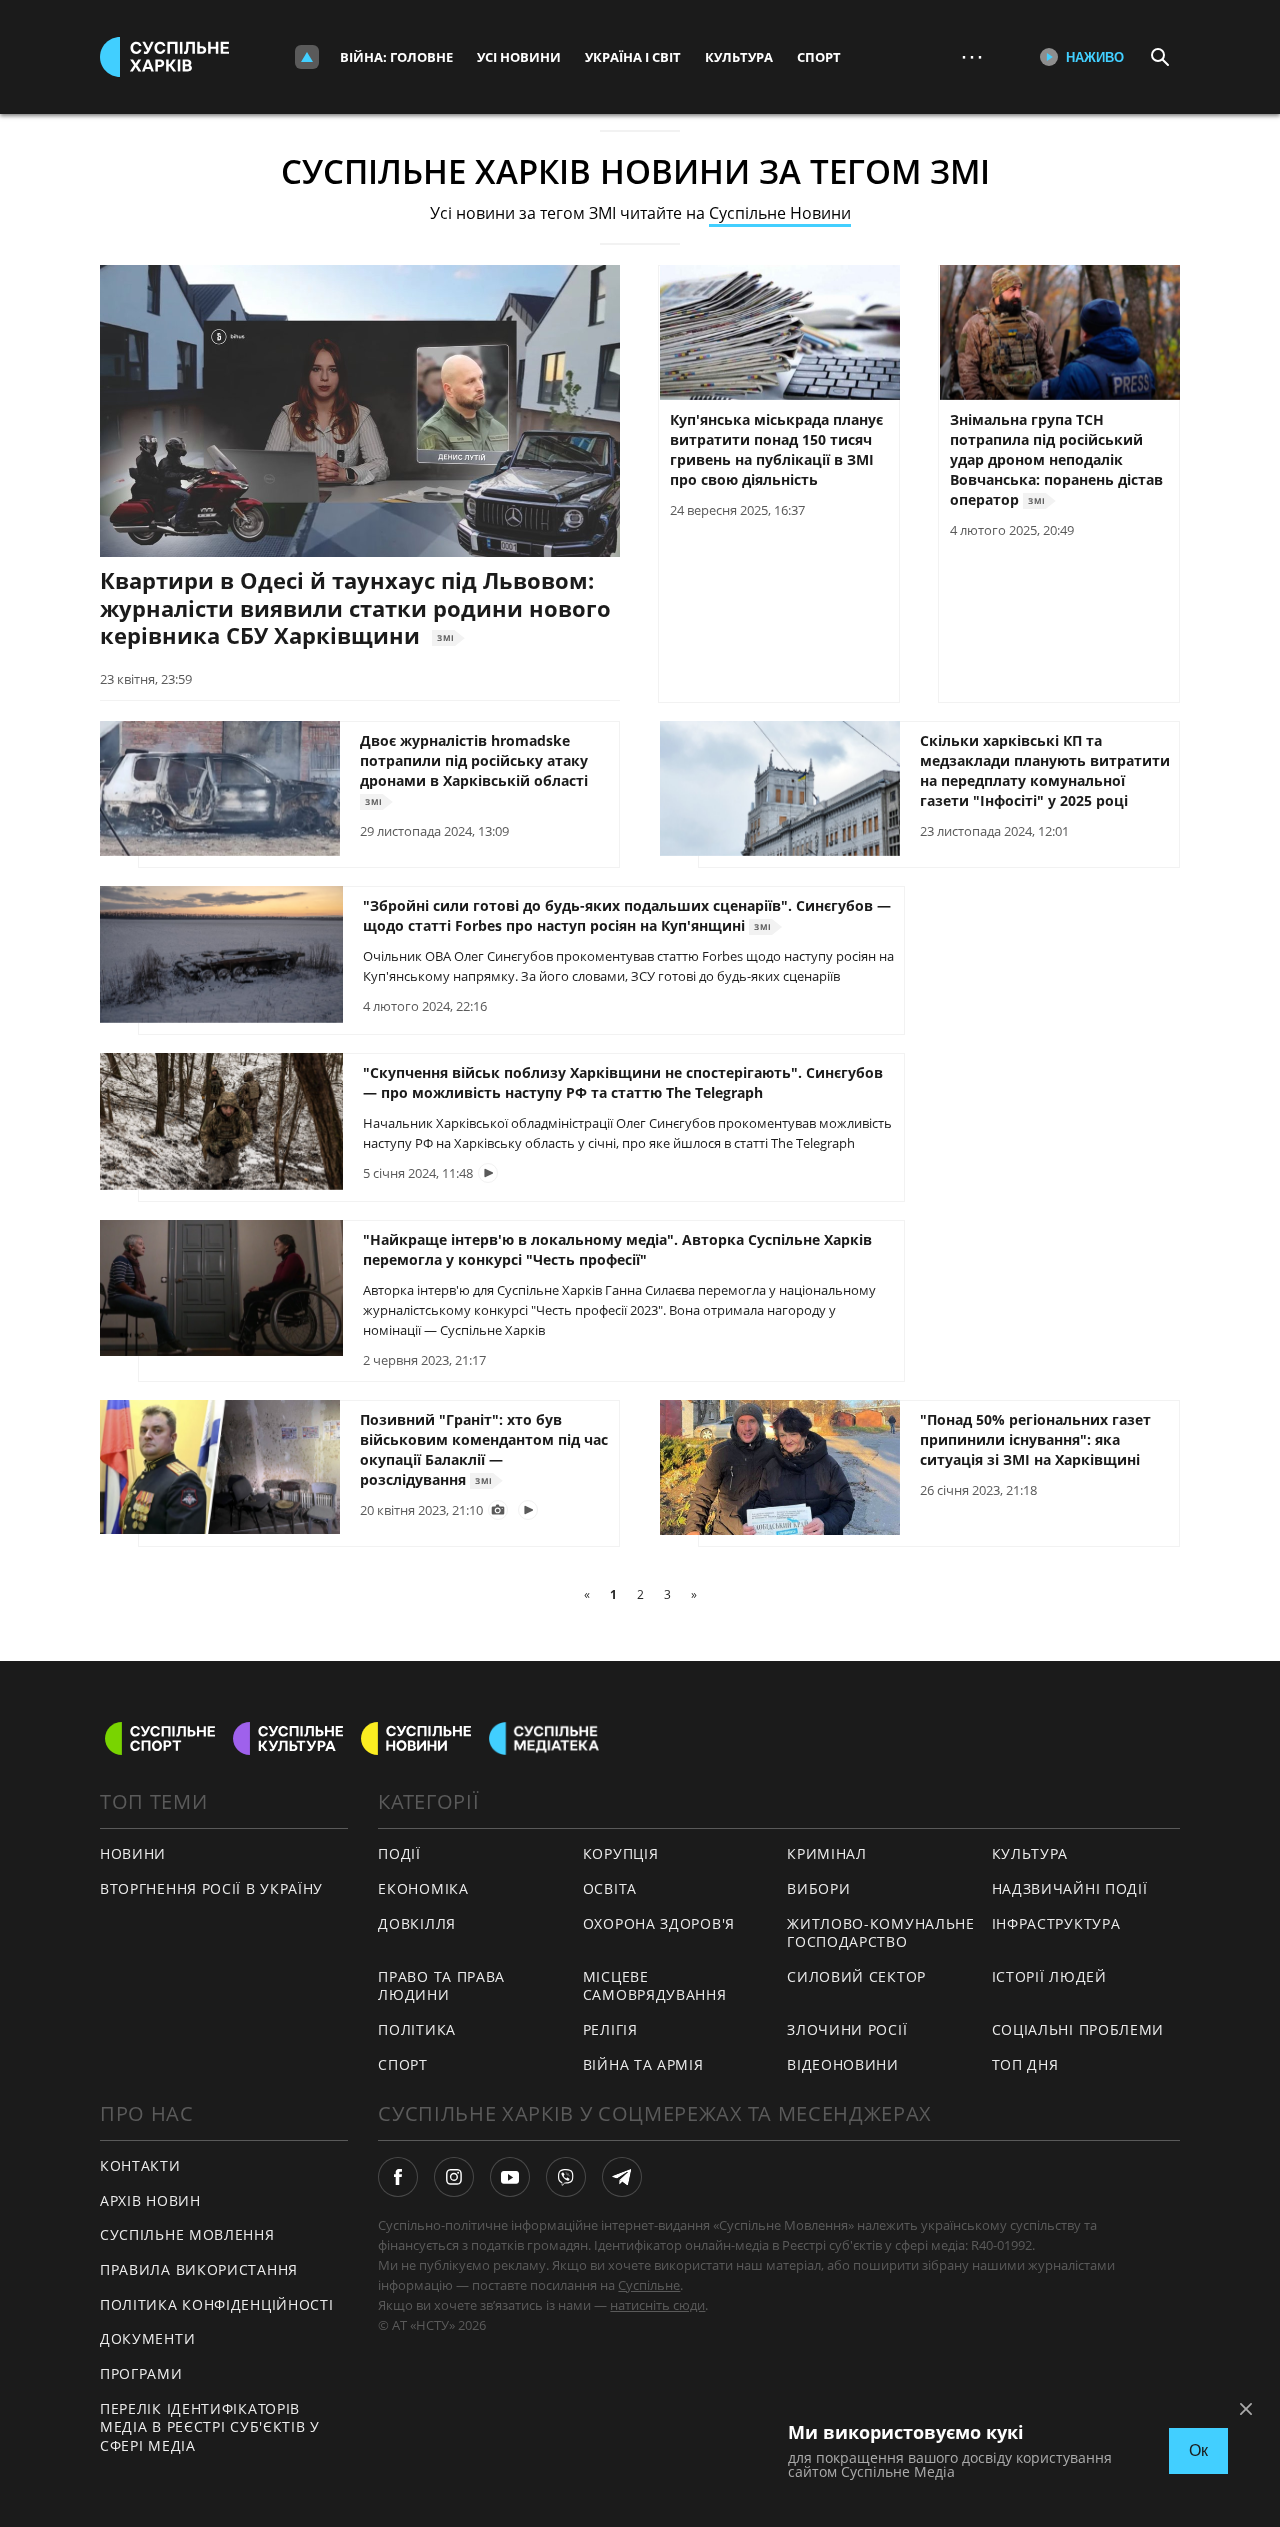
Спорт (819, 57)
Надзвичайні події (1070, 1888)
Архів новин (150, 2200)
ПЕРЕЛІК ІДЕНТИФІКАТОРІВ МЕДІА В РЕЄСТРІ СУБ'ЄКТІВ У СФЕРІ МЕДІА (210, 2427)
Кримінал (827, 1853)
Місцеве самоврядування (655, 1986)
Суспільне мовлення (187, 2234)
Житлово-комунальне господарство (881, 1933)
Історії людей (1049, 1976)
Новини (133, 1853)
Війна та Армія (643, 2064)
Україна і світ (633, 57)
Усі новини (519, 57)
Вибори (818, 1888)
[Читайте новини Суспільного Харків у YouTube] (510, 2177)
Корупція (621, 1853)
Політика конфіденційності (217, 2304)
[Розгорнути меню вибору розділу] (307, 57)
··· (972, 56)
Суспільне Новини (780, 213)
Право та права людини (441, 1986)
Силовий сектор (856, 1976)
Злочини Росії (847, 2029)
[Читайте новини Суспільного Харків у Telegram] (622, 2177)
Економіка (423, 1888)
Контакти (140, 2165)
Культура (739, 57)
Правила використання (199, 2269)
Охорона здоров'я (659, 1923)
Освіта (610, 1888)
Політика (417, 2029)
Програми (141, 2373)
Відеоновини (843, 2064)
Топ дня (1025, 2064)
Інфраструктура (1056, 1923)
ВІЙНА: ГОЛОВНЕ (396, 57)
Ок (1198, 2450)
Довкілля (417, 1923)
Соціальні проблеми (1078, 2029)
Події (399, 1853)
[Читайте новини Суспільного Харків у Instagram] (454, 2177)
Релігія (610, 2029)
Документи (147, 2338)
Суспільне (649, 2285)
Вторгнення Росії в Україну (211, 1888)
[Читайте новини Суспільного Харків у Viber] (566, 2177)
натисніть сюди (657, 2305)
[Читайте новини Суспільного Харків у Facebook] (398, 2177)
